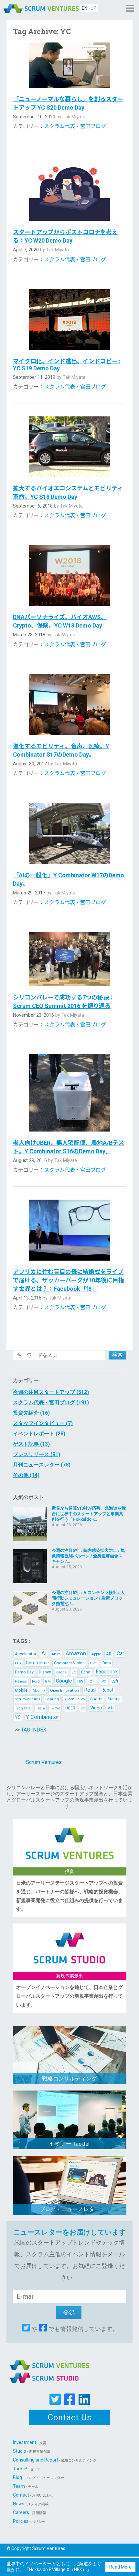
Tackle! (29, 2469)
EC (74, 1672)
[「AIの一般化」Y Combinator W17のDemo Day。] (70, 833)
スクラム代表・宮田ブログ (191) (51, 1402)
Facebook (107, 1672)
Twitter (55, 1708)
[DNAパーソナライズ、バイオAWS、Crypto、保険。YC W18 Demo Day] (70, 576)
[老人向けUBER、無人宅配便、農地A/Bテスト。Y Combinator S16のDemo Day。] (70, 1093)
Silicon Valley (75, 1699)
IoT (92, 1681)
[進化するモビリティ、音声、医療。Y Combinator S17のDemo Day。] (70, 705)
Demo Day (24, 1672)
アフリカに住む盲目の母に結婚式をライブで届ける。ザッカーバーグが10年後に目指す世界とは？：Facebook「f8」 (69, 1280)
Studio (32, 2451)
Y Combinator (43, 1717)
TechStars (23, 1708)
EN (85, 8)
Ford (36, 1681)
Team (26, 2486)
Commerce (37, 1663)
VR (111, 1708)
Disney (45, 1672)
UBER (70, 1708)
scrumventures (27, 1699)
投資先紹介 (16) (31, 1413)
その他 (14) (26, 1475)
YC (18, 1717)
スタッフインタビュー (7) (43, 1423)
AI (44, 1653)
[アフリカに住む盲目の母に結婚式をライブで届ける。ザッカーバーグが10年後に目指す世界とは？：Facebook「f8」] (70, 1230)
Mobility (39, 1690)
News (31, 2504)
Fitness (21, 1681)
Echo (86, 1672)
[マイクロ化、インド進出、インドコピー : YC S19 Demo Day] (70, 320)
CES (18, 1663)
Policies (29, 2521)
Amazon (76, 1653)
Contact (33, 2495)
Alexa (56, 1654)
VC (83, 1708)
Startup (114, 1699)
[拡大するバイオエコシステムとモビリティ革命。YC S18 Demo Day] (70, 447)
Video (96, 1708)
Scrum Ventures (44, 1762)
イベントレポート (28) (39, 1434)
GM (48, 1681)
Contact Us (70, 2417)
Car (120, 1653)
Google (64, 1681)
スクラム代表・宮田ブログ (75, 126)
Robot (107, 1690)
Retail (90, 1690)
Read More (120, 2567)
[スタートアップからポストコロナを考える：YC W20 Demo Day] (70, 188)
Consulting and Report (55, 2460)
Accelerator (26, 1654)
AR (109, 1654)
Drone (61, 1672)
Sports (96, 1699)
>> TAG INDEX (30, 1730)
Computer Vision (69, 1663)
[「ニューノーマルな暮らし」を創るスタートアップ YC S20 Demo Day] (70, 65)
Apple (96, 1654)
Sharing (52, 1699)
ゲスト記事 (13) (31, 1444)
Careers (30, 2512)
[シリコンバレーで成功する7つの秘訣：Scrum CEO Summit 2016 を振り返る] (70, 959)
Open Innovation (64, 1690)
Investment (30, 2442)
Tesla (40, 1708)
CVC (94, 1663)
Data (107, 1663)
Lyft (115, 1681)
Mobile (21, 1690)
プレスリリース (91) (37, 1454)
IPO (103, 1681)
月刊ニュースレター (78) (42, 1465)
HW (80, 1681)
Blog (38, 2477)
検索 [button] (117, 1355)
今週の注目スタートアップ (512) (51, 1392)
